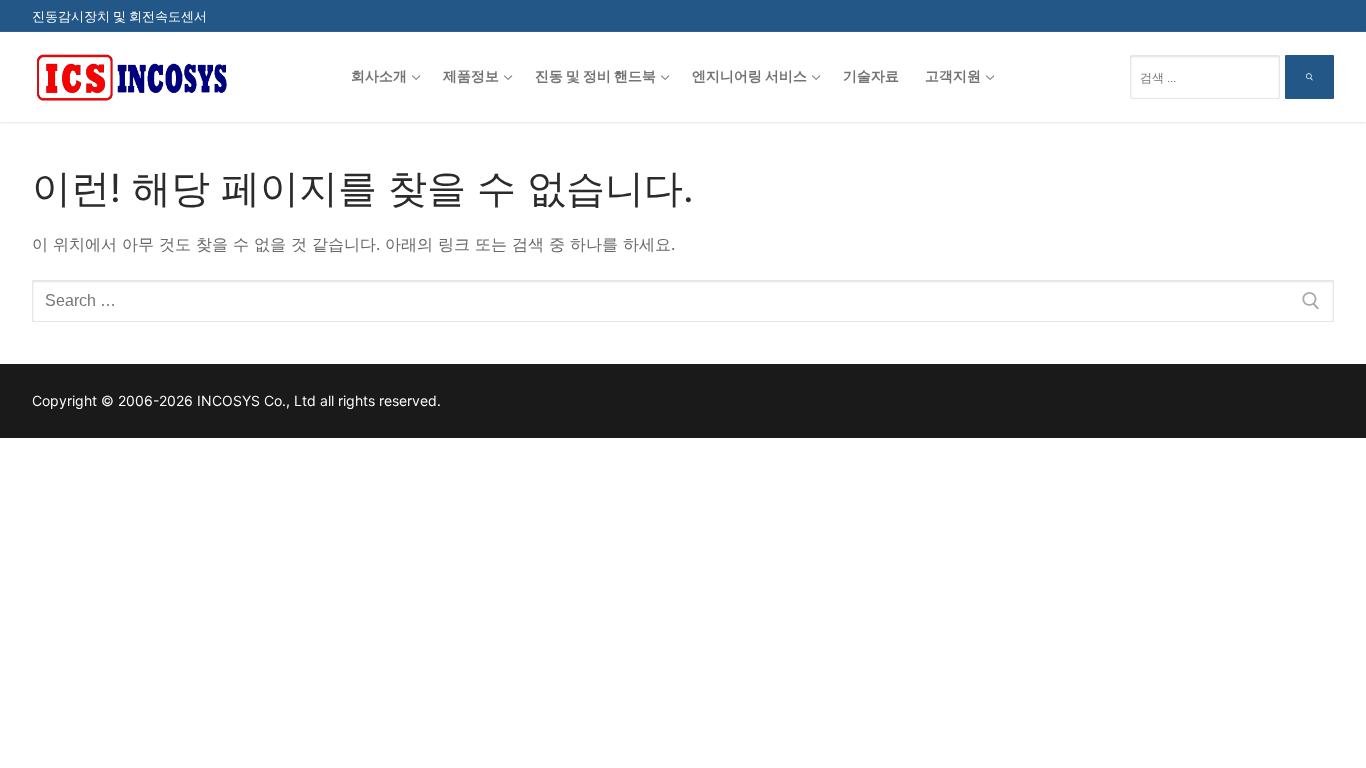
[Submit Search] (1309, 77)
